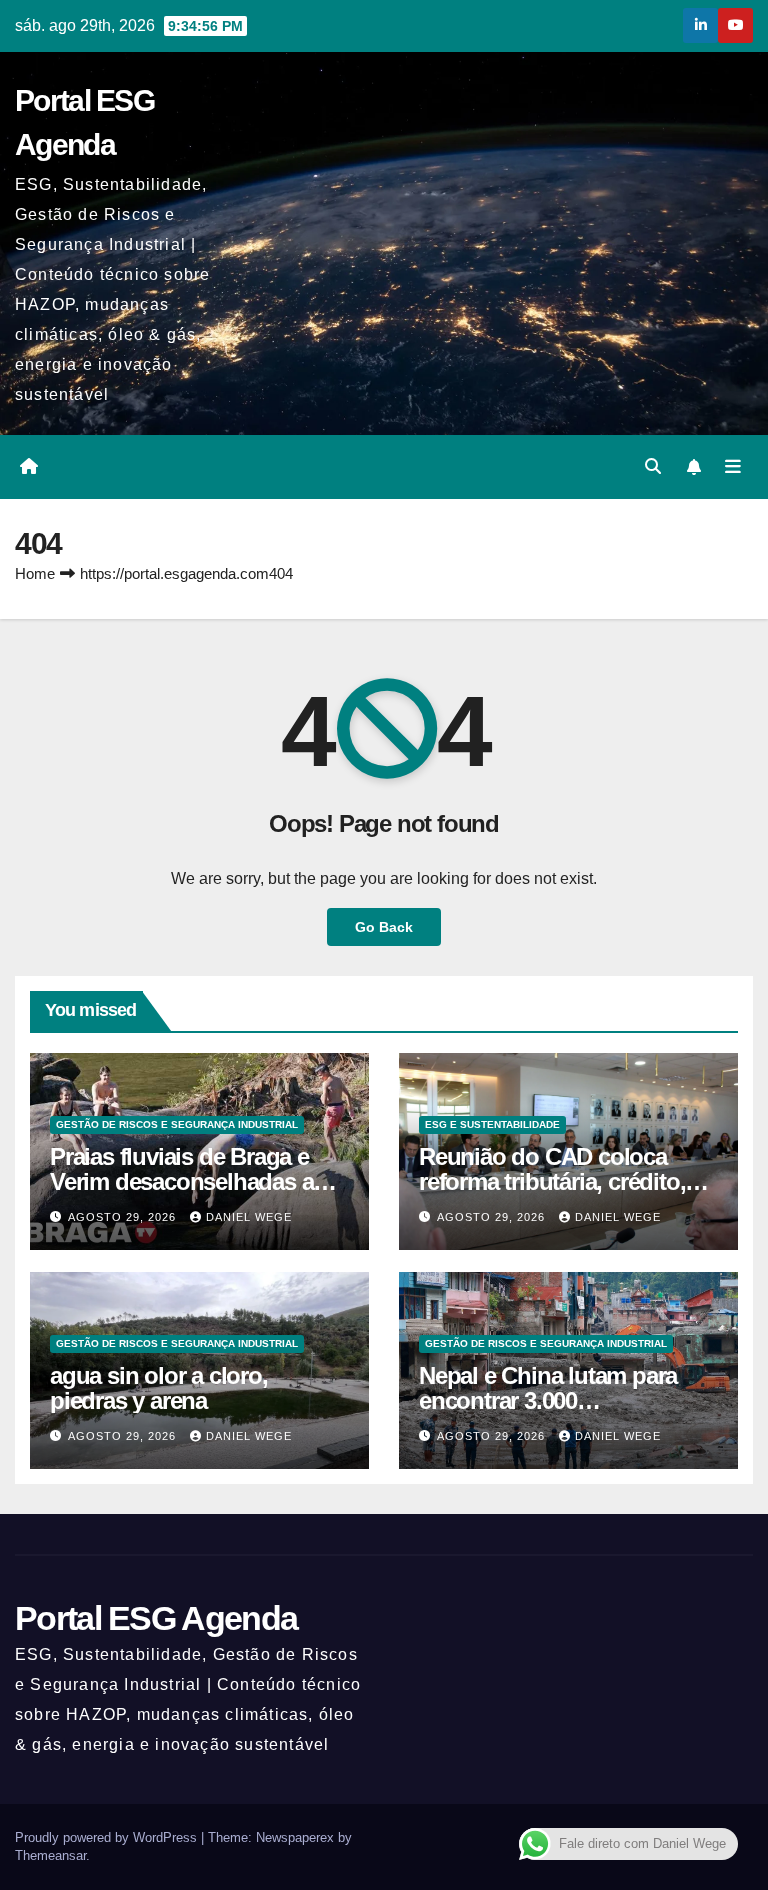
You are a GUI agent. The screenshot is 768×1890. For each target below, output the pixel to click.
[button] (653, 466)
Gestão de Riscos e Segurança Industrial (177, 1124)
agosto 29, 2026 (124, 1217)
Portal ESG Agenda (156, 1618)
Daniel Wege (249, 1217)
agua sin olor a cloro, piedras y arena (159, 1388)
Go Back (384, 927)
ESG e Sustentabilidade (492, 1124)
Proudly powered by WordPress (108, 1837)
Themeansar (50, 1855)
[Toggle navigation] (733, 467)
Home (35, 573)
